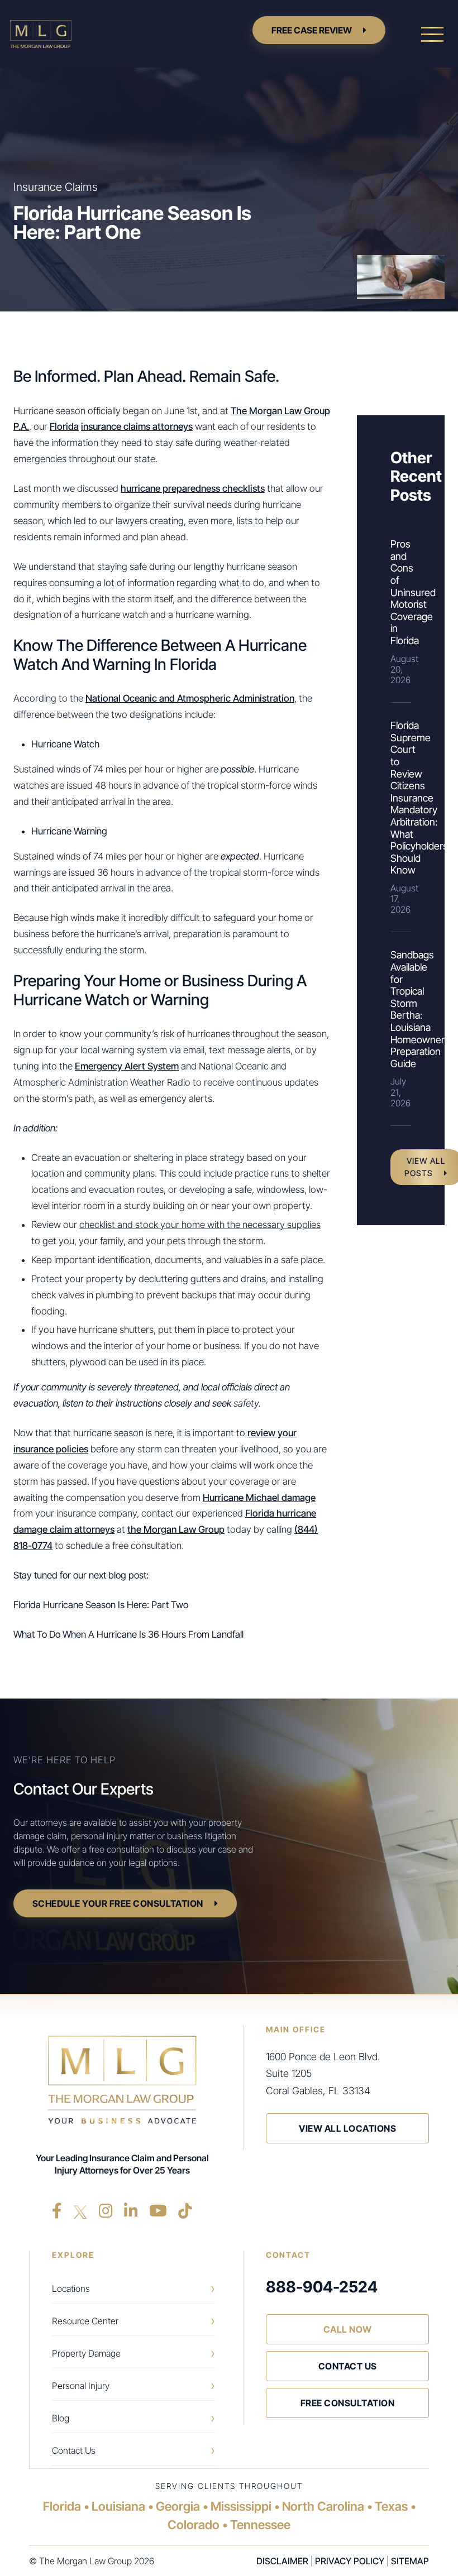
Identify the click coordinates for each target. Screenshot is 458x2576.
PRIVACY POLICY (350, 2561)
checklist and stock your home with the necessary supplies (200, 1225)
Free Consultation (348, 2403)
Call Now (348, 2329)
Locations (71, 2289)
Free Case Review (312, 30)
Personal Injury (81, 2386)
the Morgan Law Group (176, 1529)
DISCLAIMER (282, 2561)
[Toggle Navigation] (432, 34)
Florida (64, 426)
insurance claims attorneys (137, 426)
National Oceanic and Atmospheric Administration (190, 698)
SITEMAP (410, 2561)
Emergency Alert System (127, 1066)
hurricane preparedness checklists (193, 488)
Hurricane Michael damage (259, 1498)
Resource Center (85, 2321)
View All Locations (347, 2128)
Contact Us (74, 2450)
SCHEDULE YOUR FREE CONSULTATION (118, 1903)
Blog (61, 2418)
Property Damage (86, 2353)
